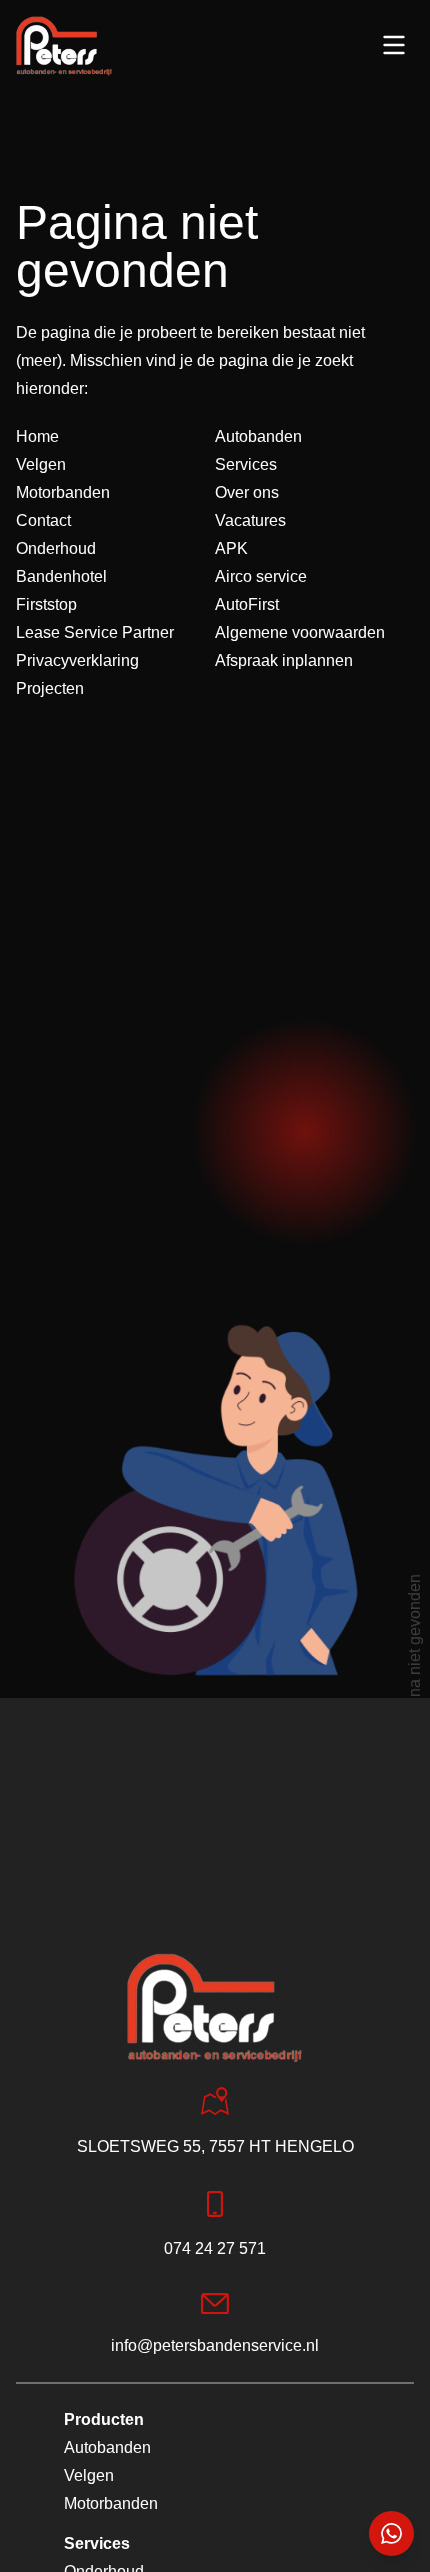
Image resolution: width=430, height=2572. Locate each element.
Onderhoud (56, 548)
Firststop (46, 604)
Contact (43, 520)
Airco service (261, 576)
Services (246, 464)
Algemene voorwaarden (300, 632)
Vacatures (250, 520)
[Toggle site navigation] (394, 45)
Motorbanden (63, 492)
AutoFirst (247, 604)
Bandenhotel (61, 576)
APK (231, 548)
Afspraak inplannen (284, 660)
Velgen (41, 464)
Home (37, 436)
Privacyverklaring (77, 660)
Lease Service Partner (95, 632)
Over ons (247, 492)
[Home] (64, 46)
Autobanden (258, 436)
